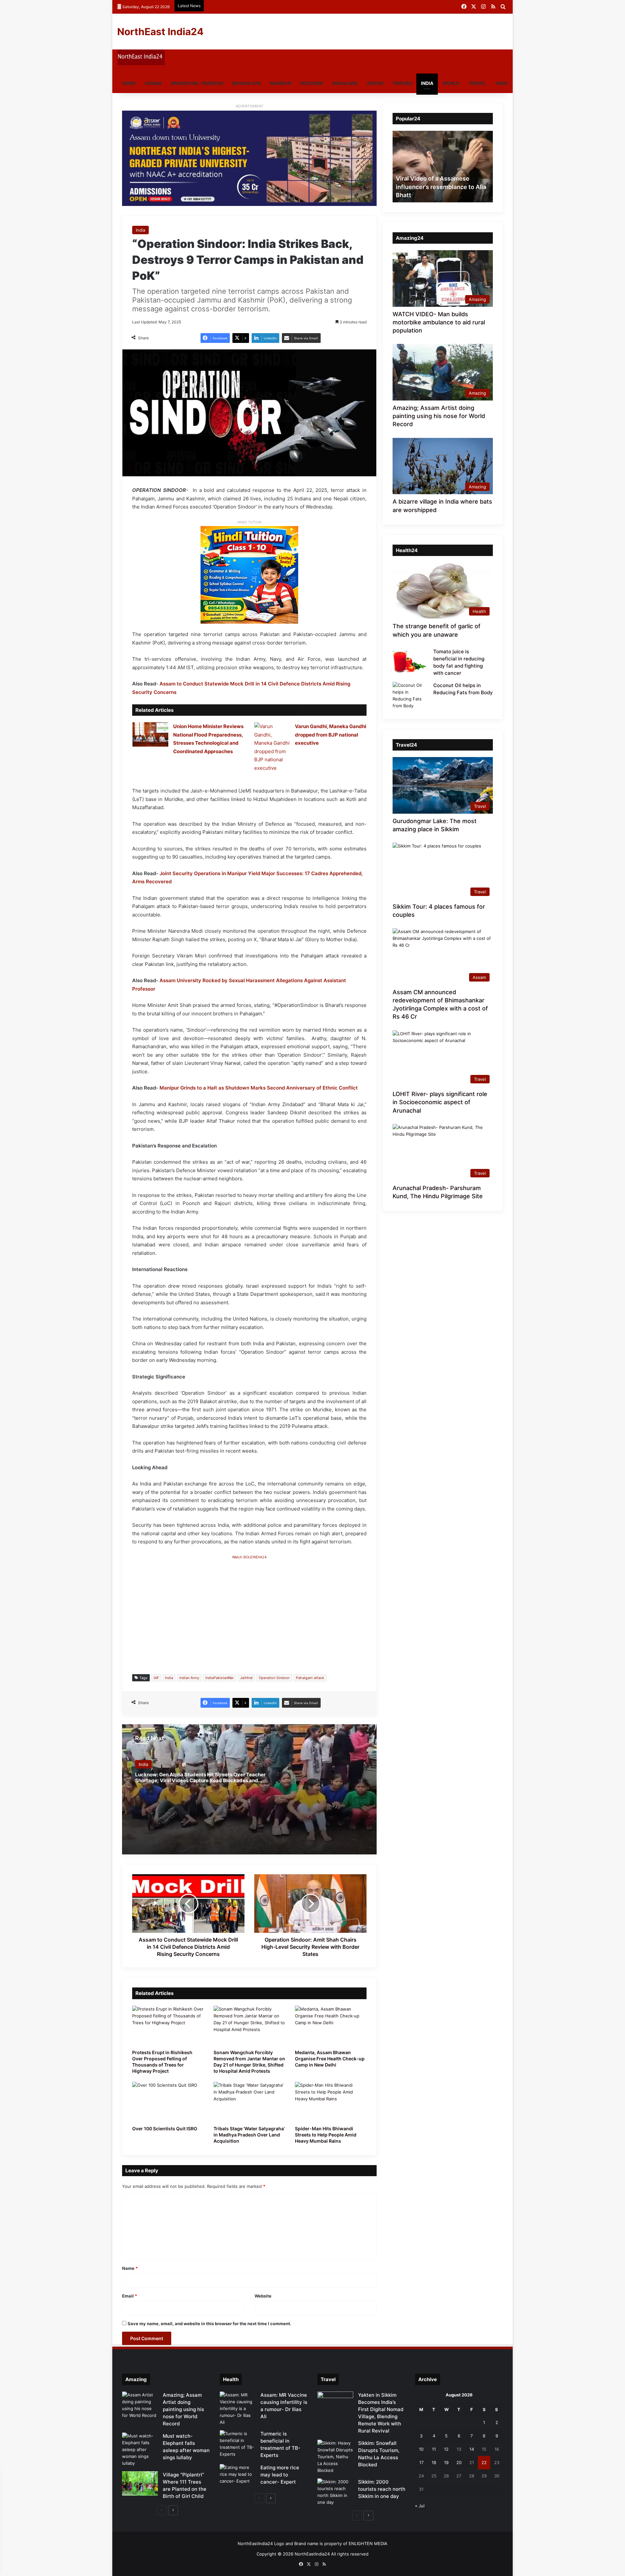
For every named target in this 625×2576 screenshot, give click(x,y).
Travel (477, 83)
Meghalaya (247, 83)
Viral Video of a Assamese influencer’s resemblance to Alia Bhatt (441, 187)
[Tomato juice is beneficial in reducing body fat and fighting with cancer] (410, 660)
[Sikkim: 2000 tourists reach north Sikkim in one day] (335, 2492)
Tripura (402, 83)
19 (446, 2462)
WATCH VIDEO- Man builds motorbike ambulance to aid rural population (439, 322)
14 (472, 2449)
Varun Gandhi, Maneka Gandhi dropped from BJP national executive (331, 735)
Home (129, 83)
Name (130, 2268)
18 (434, 2462)
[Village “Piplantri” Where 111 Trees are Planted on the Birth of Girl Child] (140, 2483)
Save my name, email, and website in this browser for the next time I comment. (209, 2324)
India (427, 83)
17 (421, 2462)
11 (434, 2449)
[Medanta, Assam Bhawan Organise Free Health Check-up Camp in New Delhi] (331, 2026)
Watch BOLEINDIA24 (249, 1557)
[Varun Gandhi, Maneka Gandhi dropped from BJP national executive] (272, 747)
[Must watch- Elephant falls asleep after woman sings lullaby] (140, 2450)
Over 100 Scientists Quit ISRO (165, 2129)
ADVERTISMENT (250, 106)
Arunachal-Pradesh (197, 83)
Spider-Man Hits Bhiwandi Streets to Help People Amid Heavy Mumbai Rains (326, 2135)
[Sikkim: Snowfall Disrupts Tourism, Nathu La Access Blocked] (335, 2457)
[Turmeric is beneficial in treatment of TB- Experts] (238, 2444)
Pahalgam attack (310, 1678)
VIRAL (502, 83)
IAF (156, 1678)
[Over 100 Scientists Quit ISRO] (168, 2102)
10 (421, 2449)
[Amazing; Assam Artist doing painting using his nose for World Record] (140, 2405)
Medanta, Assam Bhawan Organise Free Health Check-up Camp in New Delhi (330, 2059)
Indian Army (189, 1678)
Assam (153, 83)
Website (263, 2296)
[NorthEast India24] (141, 64)
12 (446, 2449)
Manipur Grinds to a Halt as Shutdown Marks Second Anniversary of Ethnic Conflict (259, 1088)
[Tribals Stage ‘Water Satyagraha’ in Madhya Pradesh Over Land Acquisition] (249, 2102)
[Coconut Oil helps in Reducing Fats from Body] (410, 696)
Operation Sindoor (274, 1678)
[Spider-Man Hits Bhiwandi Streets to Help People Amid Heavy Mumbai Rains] (331, 2102)
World (451, 83)
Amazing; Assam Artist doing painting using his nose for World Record (439, 416)
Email (130, 2296)
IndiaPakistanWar (220, 1678)
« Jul (420, 2506)
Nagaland (345, 83)
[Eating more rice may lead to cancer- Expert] (238, 2476)
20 (459, 2462)
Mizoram (312, 83)
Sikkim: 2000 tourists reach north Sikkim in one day (382, 2489)
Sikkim (375, 83)
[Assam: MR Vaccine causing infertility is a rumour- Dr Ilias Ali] (238, 2409)
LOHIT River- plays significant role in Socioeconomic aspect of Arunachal (440, 1102)
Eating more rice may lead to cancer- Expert (280, 2475)
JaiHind (246, 1678)
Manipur (281, 83)
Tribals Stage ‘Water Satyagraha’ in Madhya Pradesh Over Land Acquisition (249, 2135)
